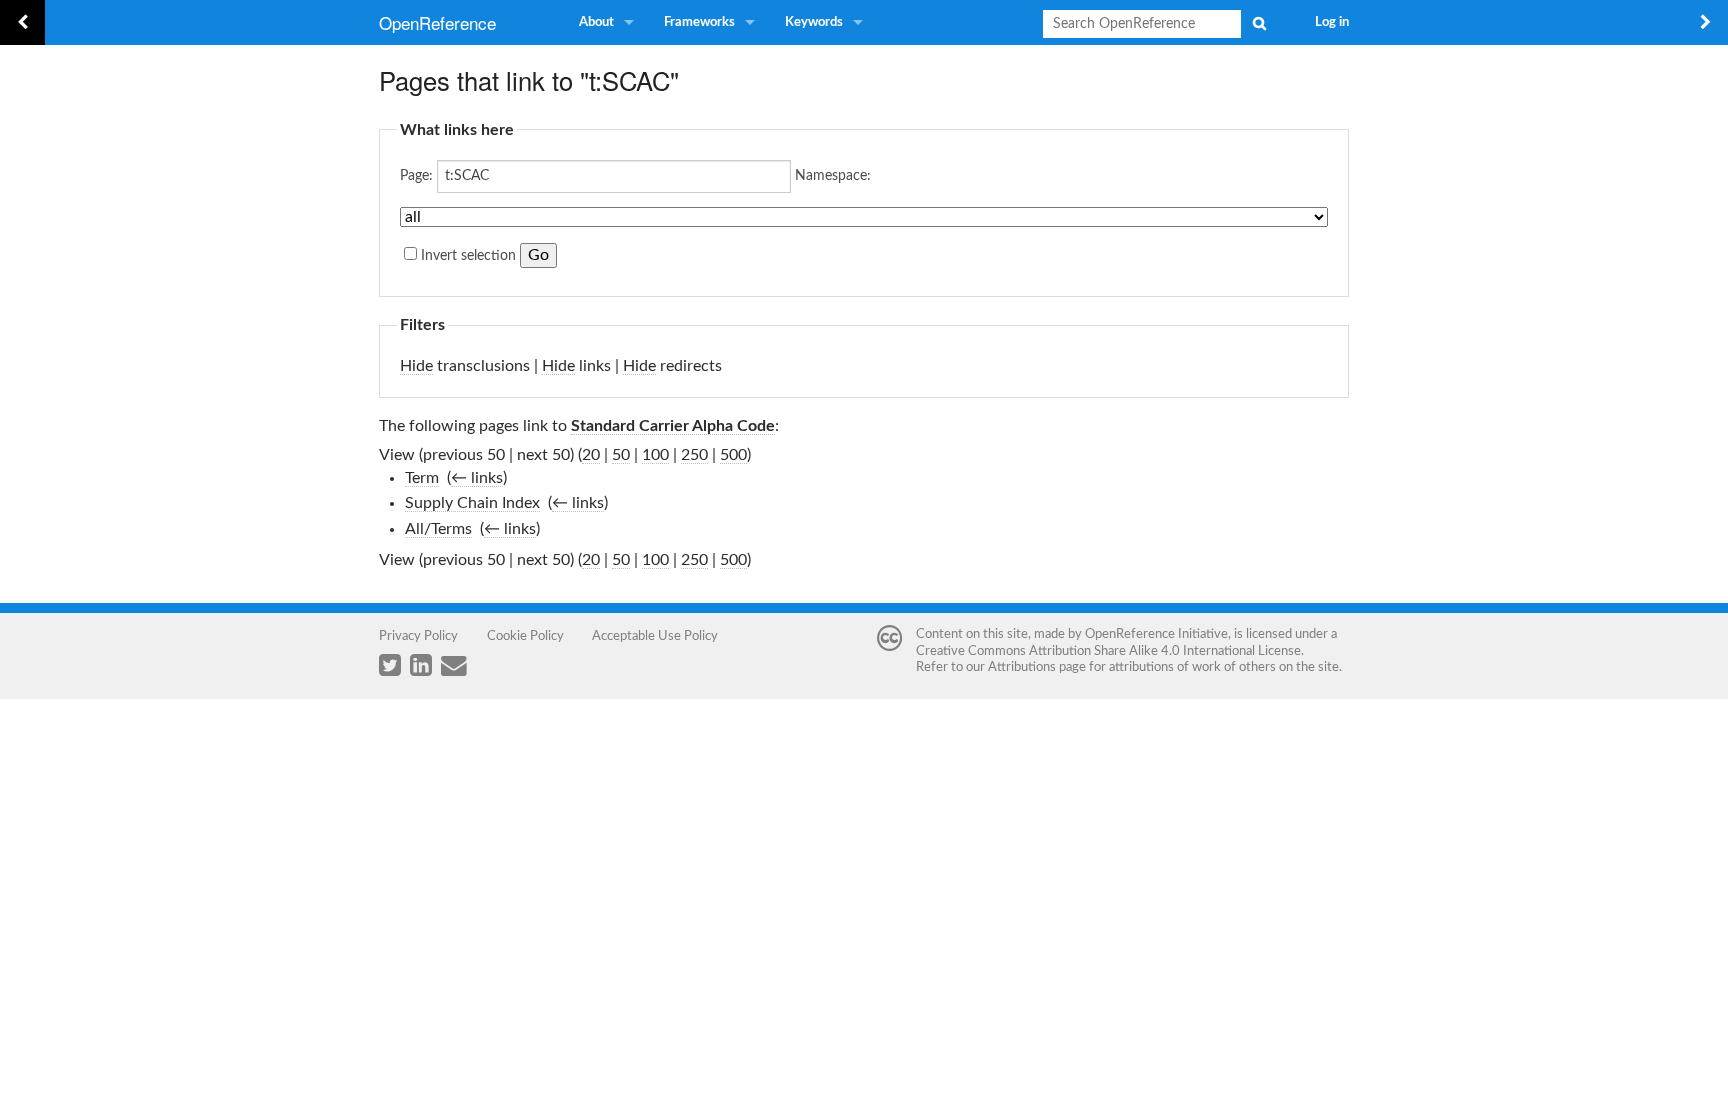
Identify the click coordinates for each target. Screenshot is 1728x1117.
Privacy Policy (418, 636)
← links (477, 478)
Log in (1332, 22)
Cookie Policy (525, 636)
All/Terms (438, 529)
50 (621, 455)
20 (591, 455)
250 (694, 455)
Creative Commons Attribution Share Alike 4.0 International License (1108, 651)
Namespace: (833, 176)
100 (655, 455)
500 (733, 455)
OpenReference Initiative (1156, 634)
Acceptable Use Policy (655, 636)
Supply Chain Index (472, 503)
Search (1259, 23)
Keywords (814, 22)
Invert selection (468, 256)
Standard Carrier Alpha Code (673, 426)
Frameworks (699, 22)
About (596, 22)
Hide (416, 366)
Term (422, 478)
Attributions (1022, 667)
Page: (416, 176)
